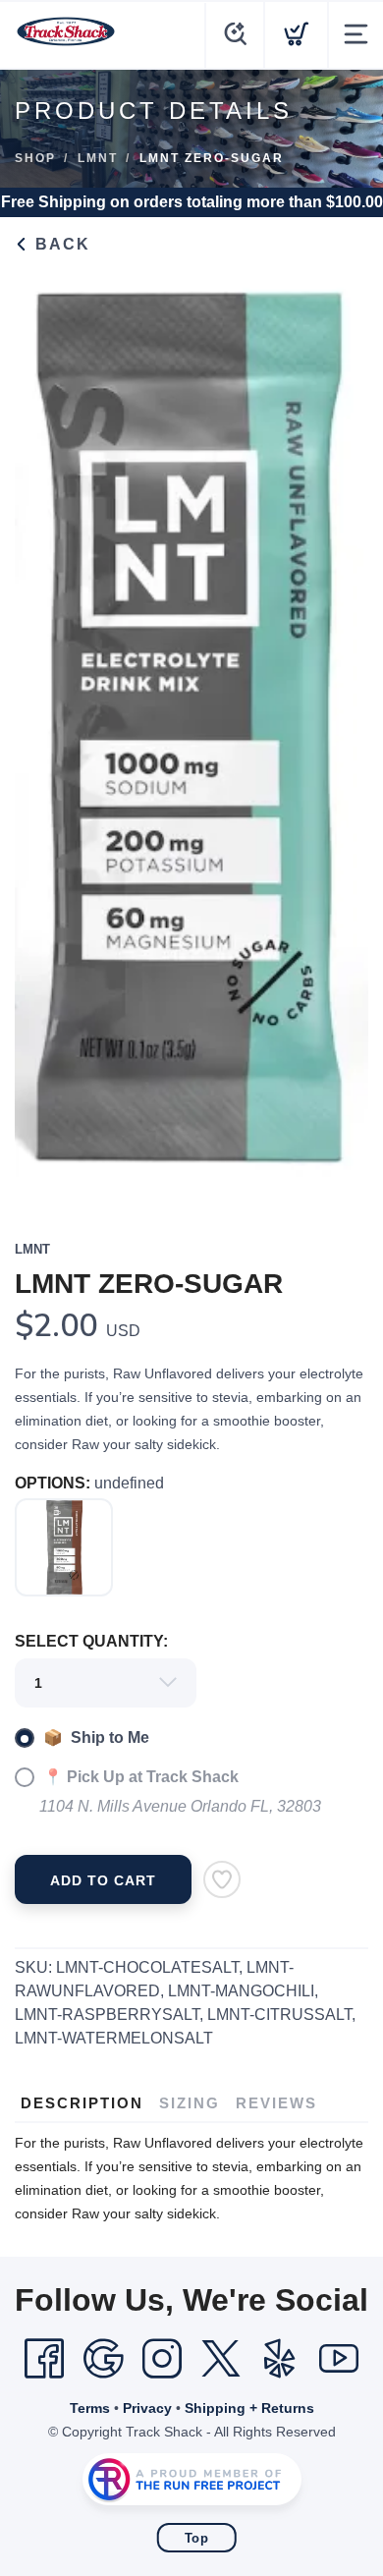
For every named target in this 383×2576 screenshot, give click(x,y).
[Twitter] (221, 2359)
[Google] (103, 2359)
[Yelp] (280, 2359)
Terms (90, 2408)
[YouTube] (339, 2359)
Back (60, 244)
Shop (35, 158)
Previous (45, 735)
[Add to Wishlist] (222, 1879)
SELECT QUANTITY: (91, 1641)
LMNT (98, 158)
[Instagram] (162, 2359)
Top (197, 2538)
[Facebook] (44, 2359)
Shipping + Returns (249, 2408)
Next (338, 735)
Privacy (147, 2408)
